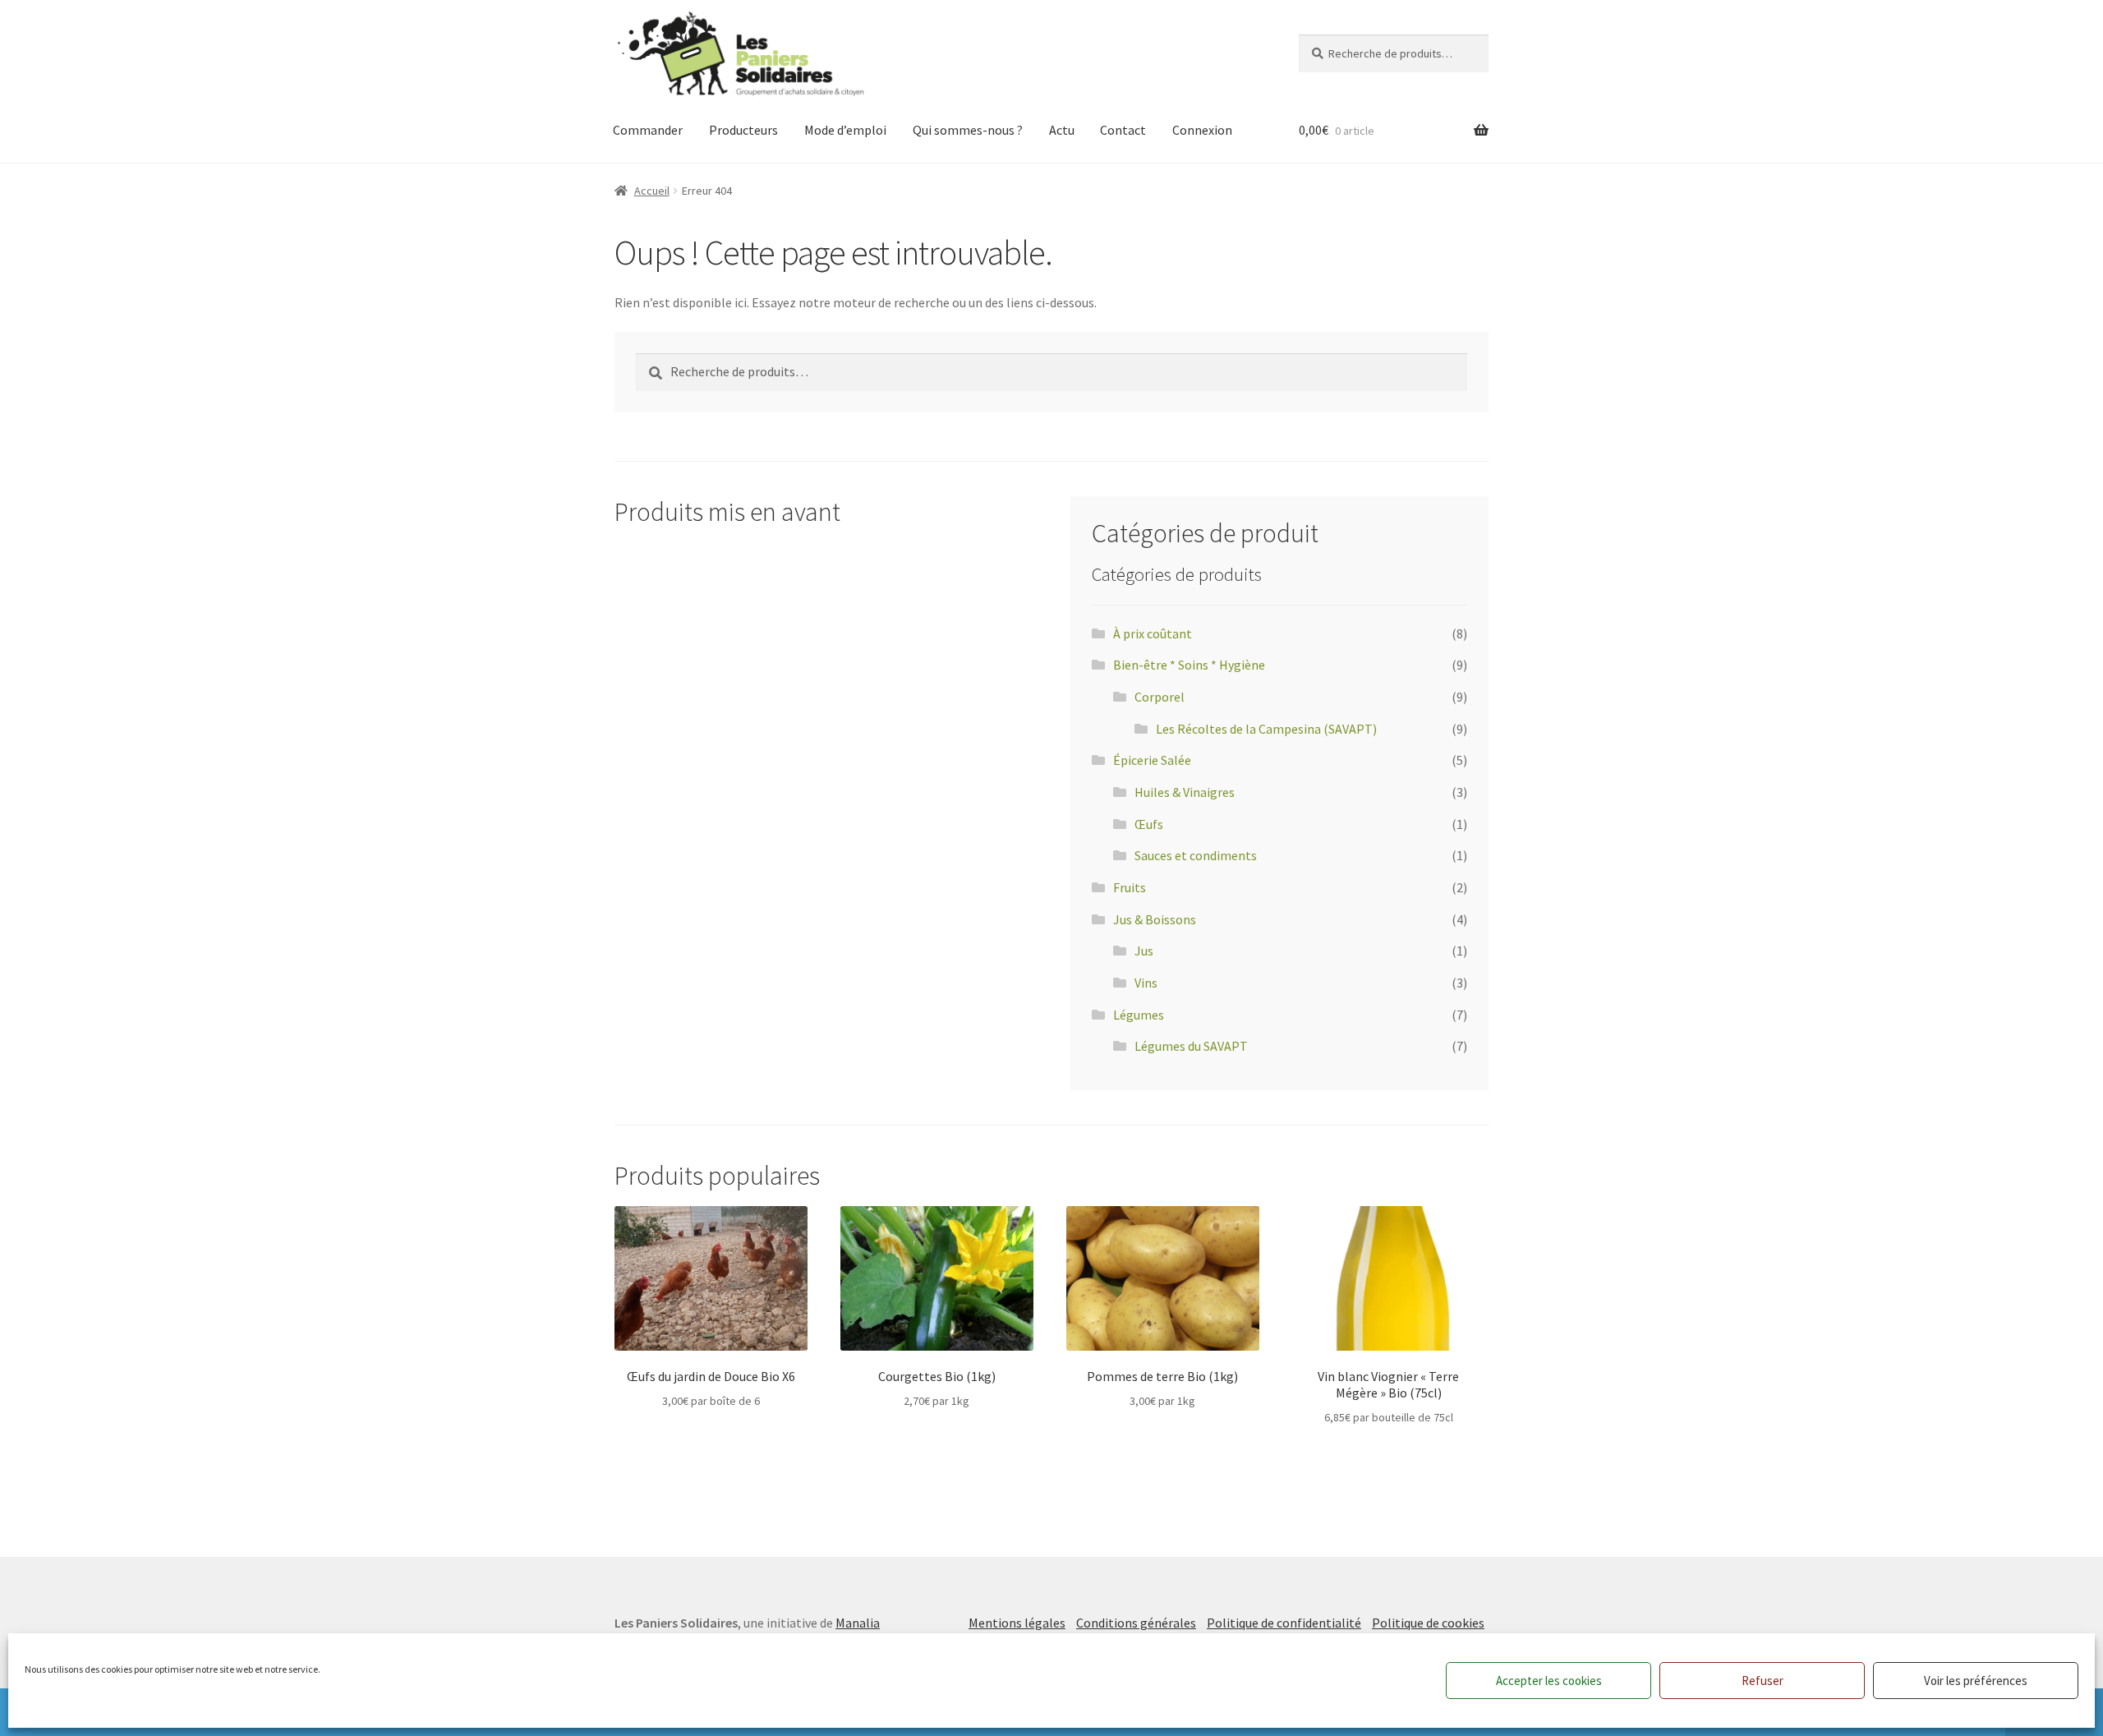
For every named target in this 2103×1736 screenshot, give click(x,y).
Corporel (1160, 697)
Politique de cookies (1428, 1623)
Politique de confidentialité (1284, 1623)
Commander (648, 130)
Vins (1146, 983)
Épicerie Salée (1152, 760)
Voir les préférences (1976, 1681)
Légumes (1139, 1015)
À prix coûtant (1153, 633)
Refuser (1762, 1681)
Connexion (1202, 130)
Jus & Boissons (1155, 919)
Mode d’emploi (845, 130)
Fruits (1130, 887)
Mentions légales (1017, 1623)
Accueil (652, 191)
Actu (1062, 130)
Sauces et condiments (1196, 855)
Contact (1123, 130)
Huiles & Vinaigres (1185, 792)
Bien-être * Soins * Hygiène (1189, 665)
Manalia (858, 1623)
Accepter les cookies (1549, 1681)
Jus (1144, 951)
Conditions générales (1136, 1623)
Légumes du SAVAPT (1191, 1046)
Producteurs (743, 130)
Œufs (1149, 824)
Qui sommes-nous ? (968, 130)
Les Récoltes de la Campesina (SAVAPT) (1266, 729)
